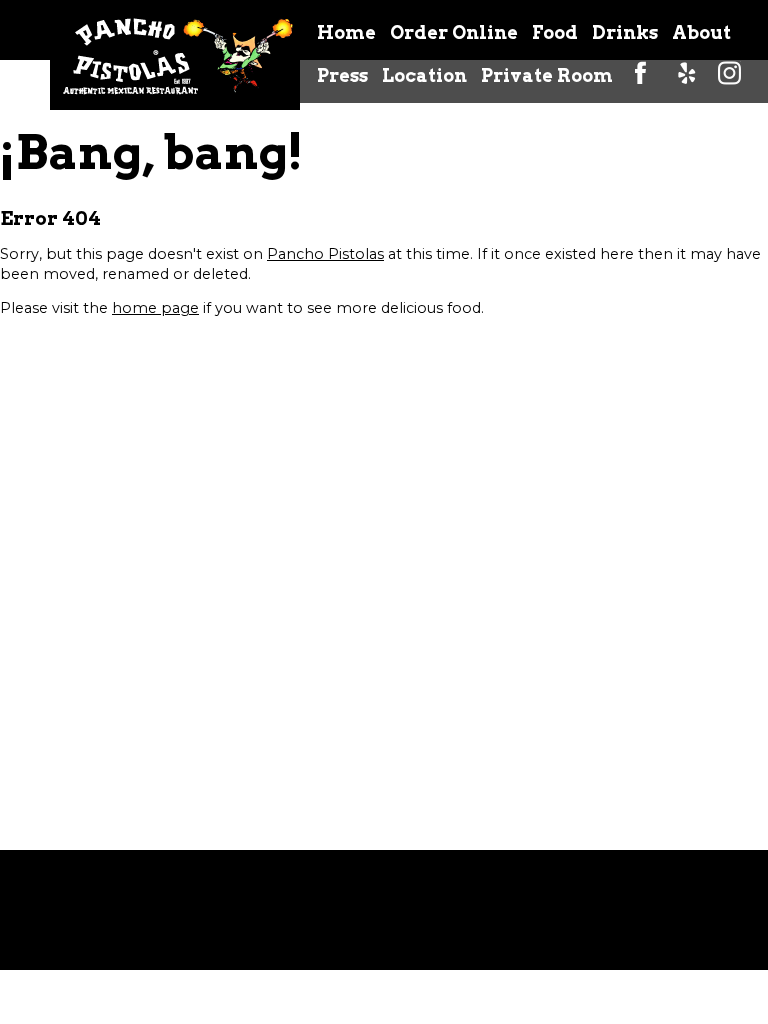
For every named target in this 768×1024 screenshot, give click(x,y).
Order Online (454, 32)
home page (155, 308)
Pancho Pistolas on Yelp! (686, 75)
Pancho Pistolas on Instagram (730, 75)
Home (346, 32)
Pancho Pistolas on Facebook (642, 75)
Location (424, 75)
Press (342, 75)
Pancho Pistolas (325, 254)
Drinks (625, 32)
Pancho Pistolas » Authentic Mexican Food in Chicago (175, 55)
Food (555, 32)
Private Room (547, 75)
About (701, 32)
